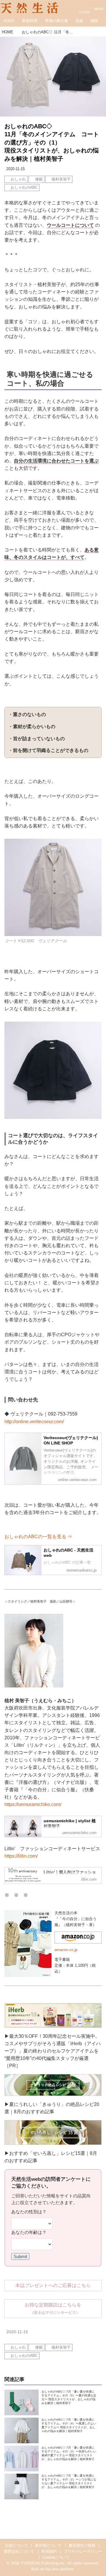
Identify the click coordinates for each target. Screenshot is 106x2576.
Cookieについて (56, 2557)
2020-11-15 (15, 169)
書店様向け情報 (82, 2546)
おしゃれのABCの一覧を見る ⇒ (38, 1537)
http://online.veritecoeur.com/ (34, 1422)
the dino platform (60, 2569)
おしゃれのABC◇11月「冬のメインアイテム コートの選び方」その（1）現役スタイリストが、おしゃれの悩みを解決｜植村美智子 (52, 142)
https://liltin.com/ (21, 1856)
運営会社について (19, 2552)
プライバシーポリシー (83, 2552)
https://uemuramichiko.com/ (33, 1804)
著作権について (48, 2546)
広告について (16, 2546)
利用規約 (49, 2552)
